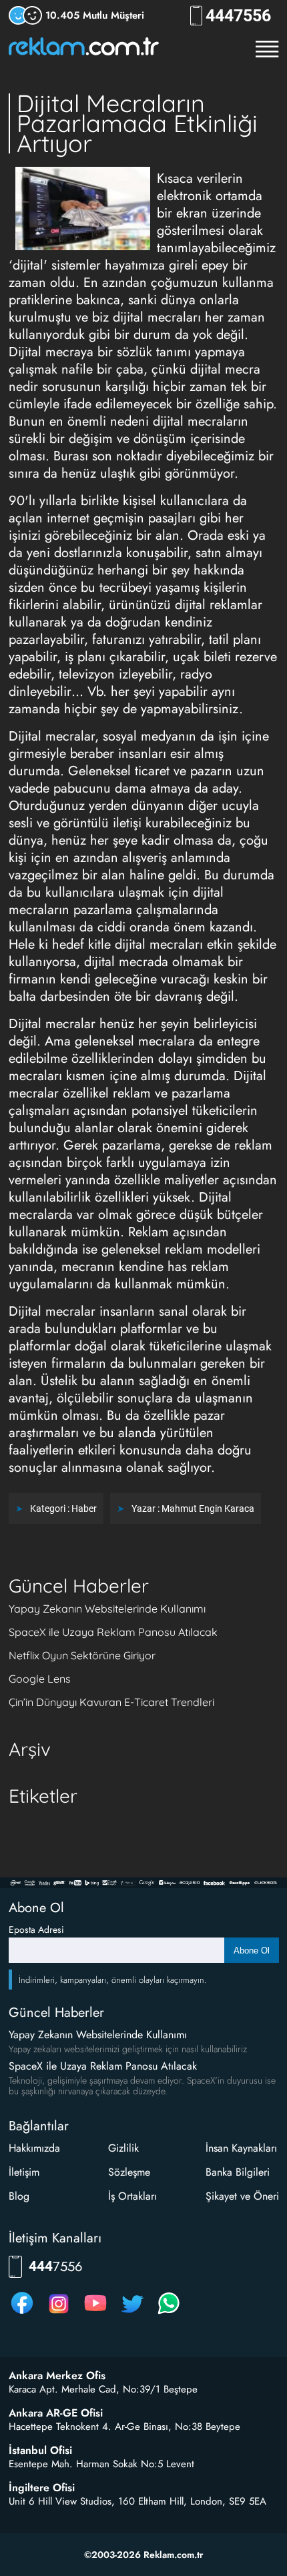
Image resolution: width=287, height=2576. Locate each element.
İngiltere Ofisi (42, 2488)
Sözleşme (129, 2172)
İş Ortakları (132, 2196)
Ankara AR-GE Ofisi (56, 2413)
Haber (84, 1509)
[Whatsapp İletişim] (169, 2313)
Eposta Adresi (36, 1929)
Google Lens (40, 1679)
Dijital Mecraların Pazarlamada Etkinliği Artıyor (137, 123)
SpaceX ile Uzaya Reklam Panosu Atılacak (113, 1632)
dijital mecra (225, 369)
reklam (184, 1249)
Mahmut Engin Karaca (208, 1509)
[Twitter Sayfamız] (132, 2313)
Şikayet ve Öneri (242, 2196)
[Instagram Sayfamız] (59, 2313)
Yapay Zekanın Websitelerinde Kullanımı (107, 1609)
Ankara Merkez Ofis (57, 2376)
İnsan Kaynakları (241, 2148)
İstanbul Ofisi (40, 2451)
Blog (19, 2196)
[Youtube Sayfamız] (95, 2313)
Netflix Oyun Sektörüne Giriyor (82, 1655)
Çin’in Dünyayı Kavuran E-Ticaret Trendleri (111, 1702)
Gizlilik (123, 2148)
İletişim (24, 2172)
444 (238, 16)
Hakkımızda (34, 2148)
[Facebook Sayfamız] (22, 2313)
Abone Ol (252, 1951)
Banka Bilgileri (238, 2172)
